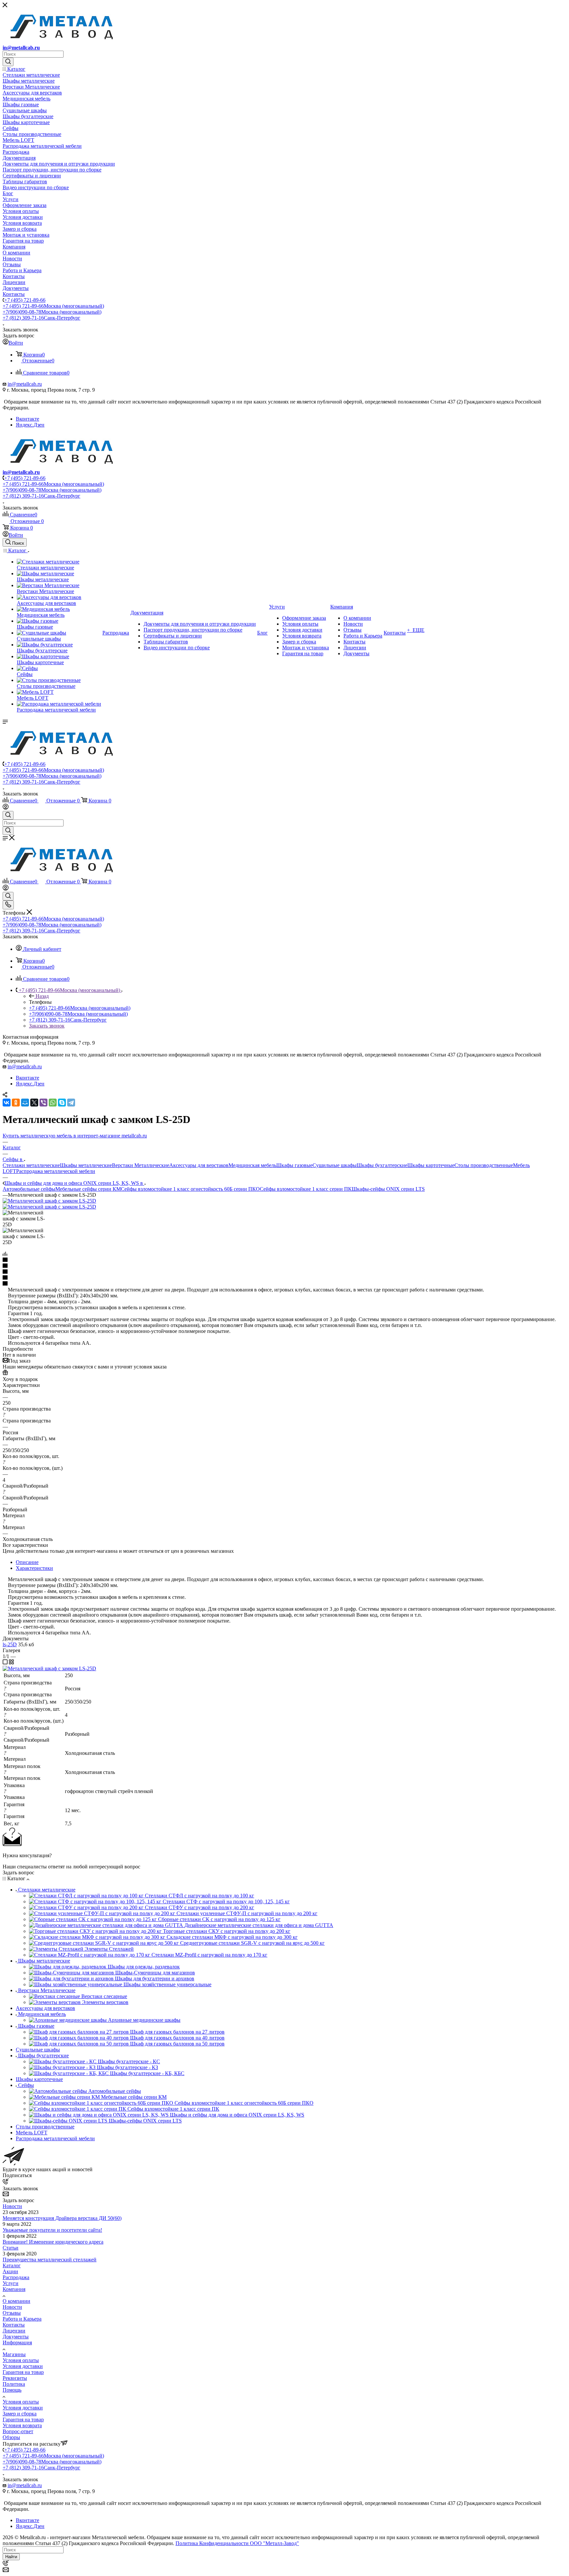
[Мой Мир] (25, 1103)
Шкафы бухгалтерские (382, 1165)
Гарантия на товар (23, 2372)
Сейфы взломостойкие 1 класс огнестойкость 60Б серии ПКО (190, 1189)
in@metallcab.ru (21, 48)
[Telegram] (71, 1103)
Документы (16, 2337)
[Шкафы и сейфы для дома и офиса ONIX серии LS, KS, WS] (49, 1201)
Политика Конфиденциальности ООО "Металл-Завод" (237, 2543)
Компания (14, 2289)
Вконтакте (27, 419)
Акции (10, 2271)
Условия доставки (23, 2366)
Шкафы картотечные (431, 1165)
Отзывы (12, 2313)
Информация (17, 2342)
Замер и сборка (20, 2414)
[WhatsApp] (53, 1103)
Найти (11, 2557)
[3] (284, 1272)
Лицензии (14, 2331)
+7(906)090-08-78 (52, 312)
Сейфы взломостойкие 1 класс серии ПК (306, 1189)
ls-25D (10, 1644)
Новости (12, 2206)
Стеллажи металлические (31, 1165)
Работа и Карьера (22, 2319)
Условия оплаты (21, 2360)
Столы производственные (484, 1165)
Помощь (12, 2390)
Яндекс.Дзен (30, 425)
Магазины (14, 2354)
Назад (42, 996)
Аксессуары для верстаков (199, 1165)
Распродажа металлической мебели (56, 1171)
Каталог (12, 2265)
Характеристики (34, 1568)
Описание (27, 1562)
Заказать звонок (47, 1026)
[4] (284, 1278)
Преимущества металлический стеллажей (50, 2260)
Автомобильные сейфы (29, 1189)
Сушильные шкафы (335, 1165)
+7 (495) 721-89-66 (25, 300)
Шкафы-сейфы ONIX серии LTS (388, 1189)
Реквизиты (15, 2378)
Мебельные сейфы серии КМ (88, 1189)
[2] (284, 1266)
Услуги (11, 2283)
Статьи (11, 2248)
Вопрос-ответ (18, 2431)
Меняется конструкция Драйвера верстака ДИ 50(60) (62, 2218)
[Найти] (8, 62)
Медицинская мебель (252, 1165)
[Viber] (43, 1103)
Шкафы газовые (294, 1165)
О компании (16, 2301)
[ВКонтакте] (7, 1103)
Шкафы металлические (86, 1165)
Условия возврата (22, 2425)
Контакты (14, 2325)
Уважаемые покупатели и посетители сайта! (52, 2230)
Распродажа (16, 2277)
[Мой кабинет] (6, 808)
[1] (284, 1260)
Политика (14, 2384)
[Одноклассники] (16, 1103)
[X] (34, 1103)
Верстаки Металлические (141, 1165)
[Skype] (62, 1103)
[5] (284, 1284)
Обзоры (11, 2437)
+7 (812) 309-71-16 (41, 318)
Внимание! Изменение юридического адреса (53, 2242)
